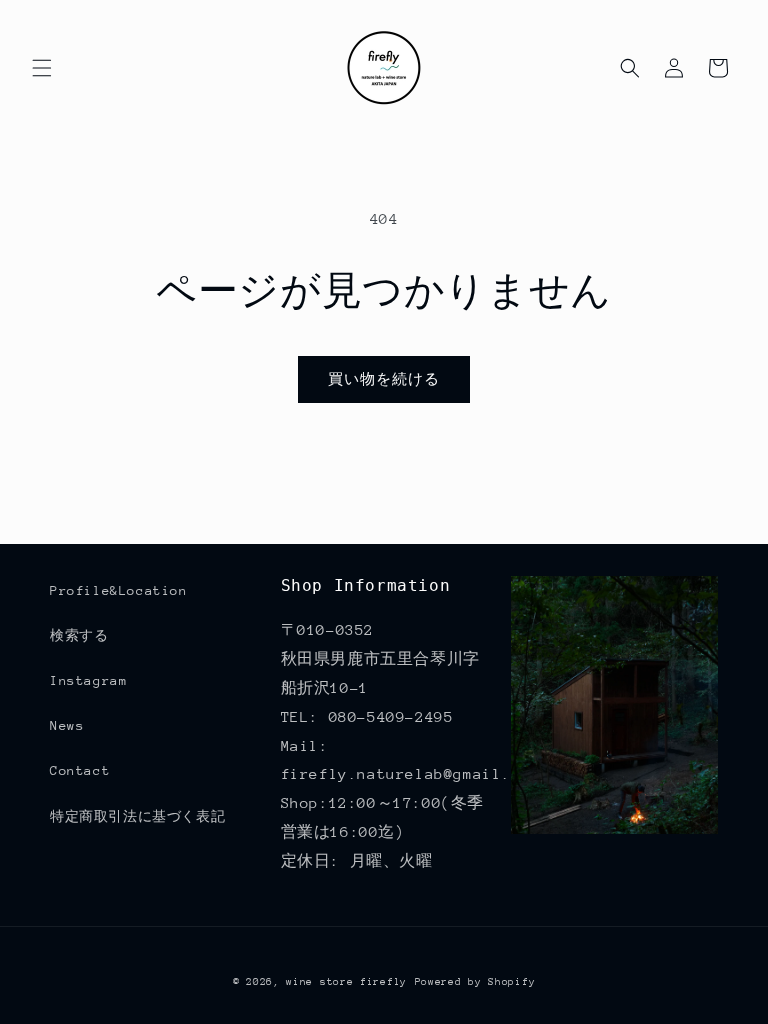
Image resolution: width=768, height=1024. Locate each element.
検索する (79, 635)
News (67, 725)
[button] (42, 68)
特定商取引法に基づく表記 (137, 816)
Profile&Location (119, 590)
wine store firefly (346, 982)
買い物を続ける (384, 379)
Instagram (88, 680)
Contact (80, 770)
